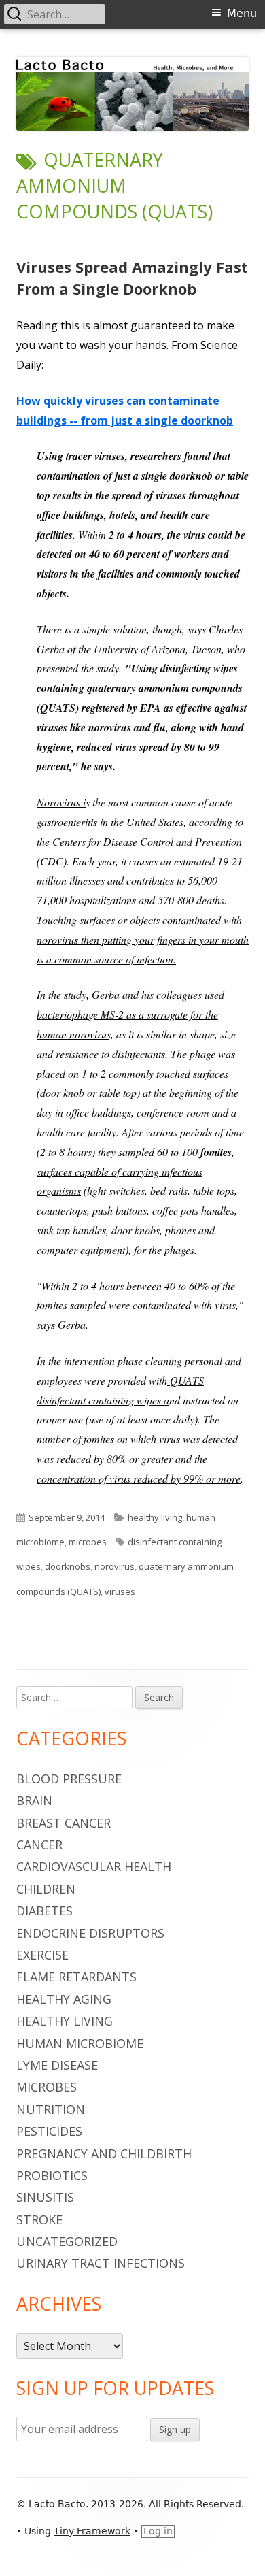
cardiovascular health (94, 1866)
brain (34, 1800)
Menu (242, 13)
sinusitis (45, 2197)
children (46, 1889)
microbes (88, 1542)
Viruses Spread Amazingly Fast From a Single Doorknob (132, 278)
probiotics (52, 2175)
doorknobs (68, 1566)
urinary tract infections (101, 2263)
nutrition (51, 2109)
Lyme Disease (57, 2065)
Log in (158, 2531)
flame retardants (76, 1977)
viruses (120, 1591)
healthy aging (64, 1999)
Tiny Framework (92, 2531)
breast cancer (64, 1823)
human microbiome (80, 2043)
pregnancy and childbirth (104, 2153)
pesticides (49, 2131)
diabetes (45, 1911)
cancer (39, 1845)
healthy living (155, 1517)
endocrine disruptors (90, 1933)
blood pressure (69, 1779)
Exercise (42, 1955)
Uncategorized (67, 2241)
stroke (39, 2219)
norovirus (114, 1566)
